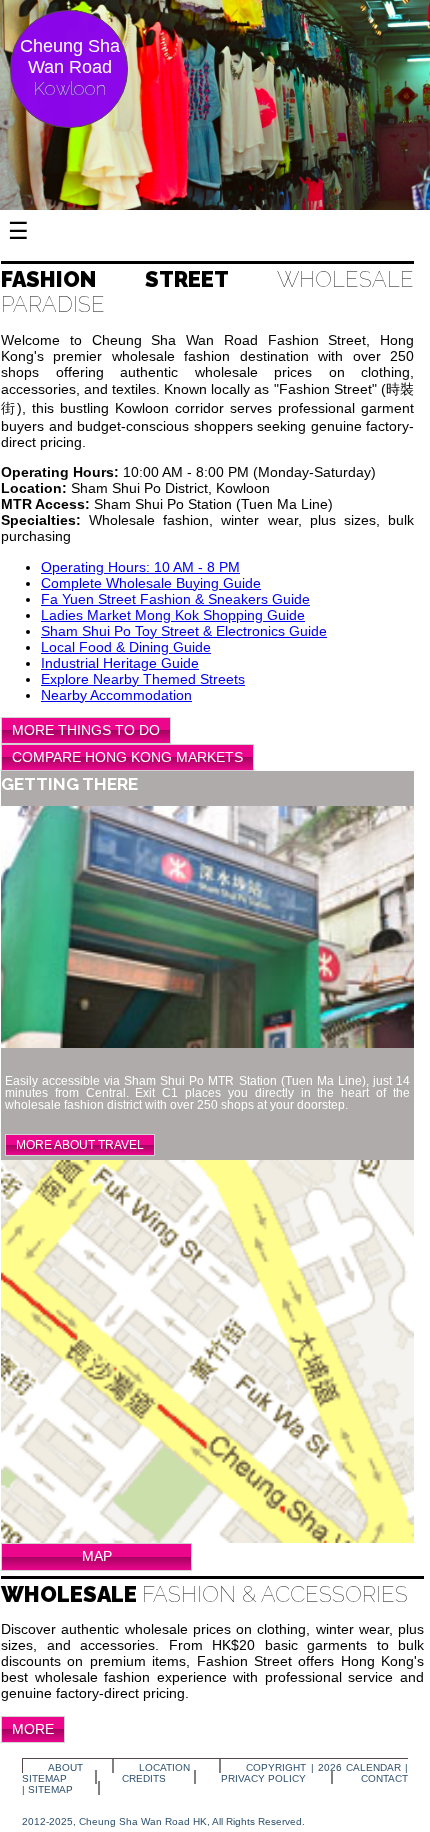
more (33, 1729)
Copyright (276, 1767)
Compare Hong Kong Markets (127, 757)
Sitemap (44, 1778)
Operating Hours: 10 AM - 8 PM (140, 567)
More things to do (86, 730)
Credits (144, 1778)
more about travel (80, 1145)
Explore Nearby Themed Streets (143, 679)
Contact (384, 1778)
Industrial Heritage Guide (120, 663)
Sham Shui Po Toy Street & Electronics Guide (184, 631)
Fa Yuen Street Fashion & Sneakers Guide (175, 599)
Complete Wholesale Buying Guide (151, 583)
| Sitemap (47, 1789)
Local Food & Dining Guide (126, 647)
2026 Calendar (359, 1767)
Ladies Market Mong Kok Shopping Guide (173, 615)
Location (164, 1767)
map (97, 1556)
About (65, 1767)
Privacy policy (263, 1778)
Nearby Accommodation (116, 695)
